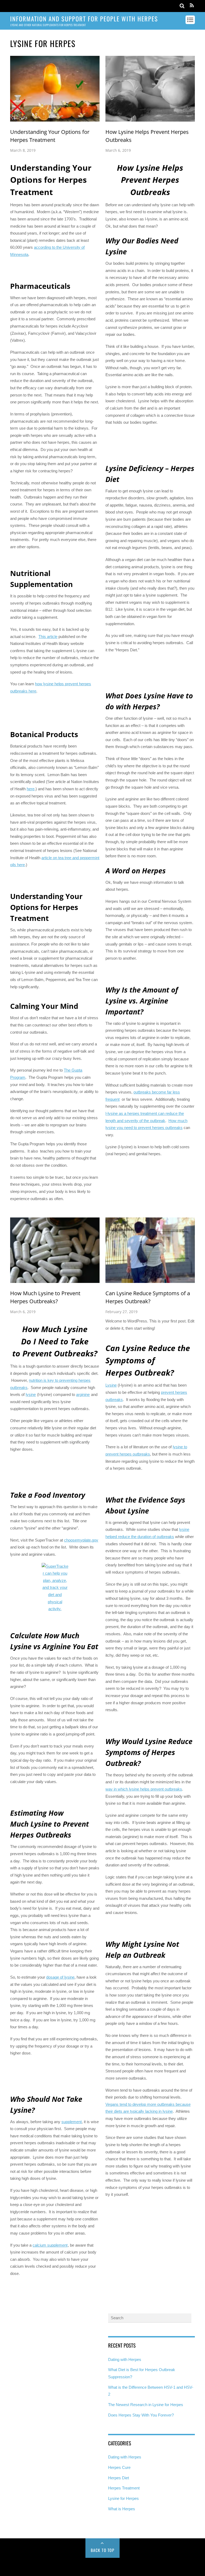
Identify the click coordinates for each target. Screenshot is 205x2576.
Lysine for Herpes (123, 2498)
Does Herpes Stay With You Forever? (141, 2415)
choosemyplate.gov (81, 1540)
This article (48, 637)
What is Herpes (122, 2509)
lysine (31, 1394)
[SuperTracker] (55, 1588)
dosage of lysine (60, 1977)
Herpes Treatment (124, 2488)
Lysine (111, 1385)
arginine (83, 1394)
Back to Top (103, 2550)
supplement (72, 2122)
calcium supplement (50, 2245)
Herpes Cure (119, 2467)
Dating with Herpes (125, 2359)
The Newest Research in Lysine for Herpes (146, 2405)
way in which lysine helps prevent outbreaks (144, 1789)
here (31, 789)
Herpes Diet (119, 2478)
